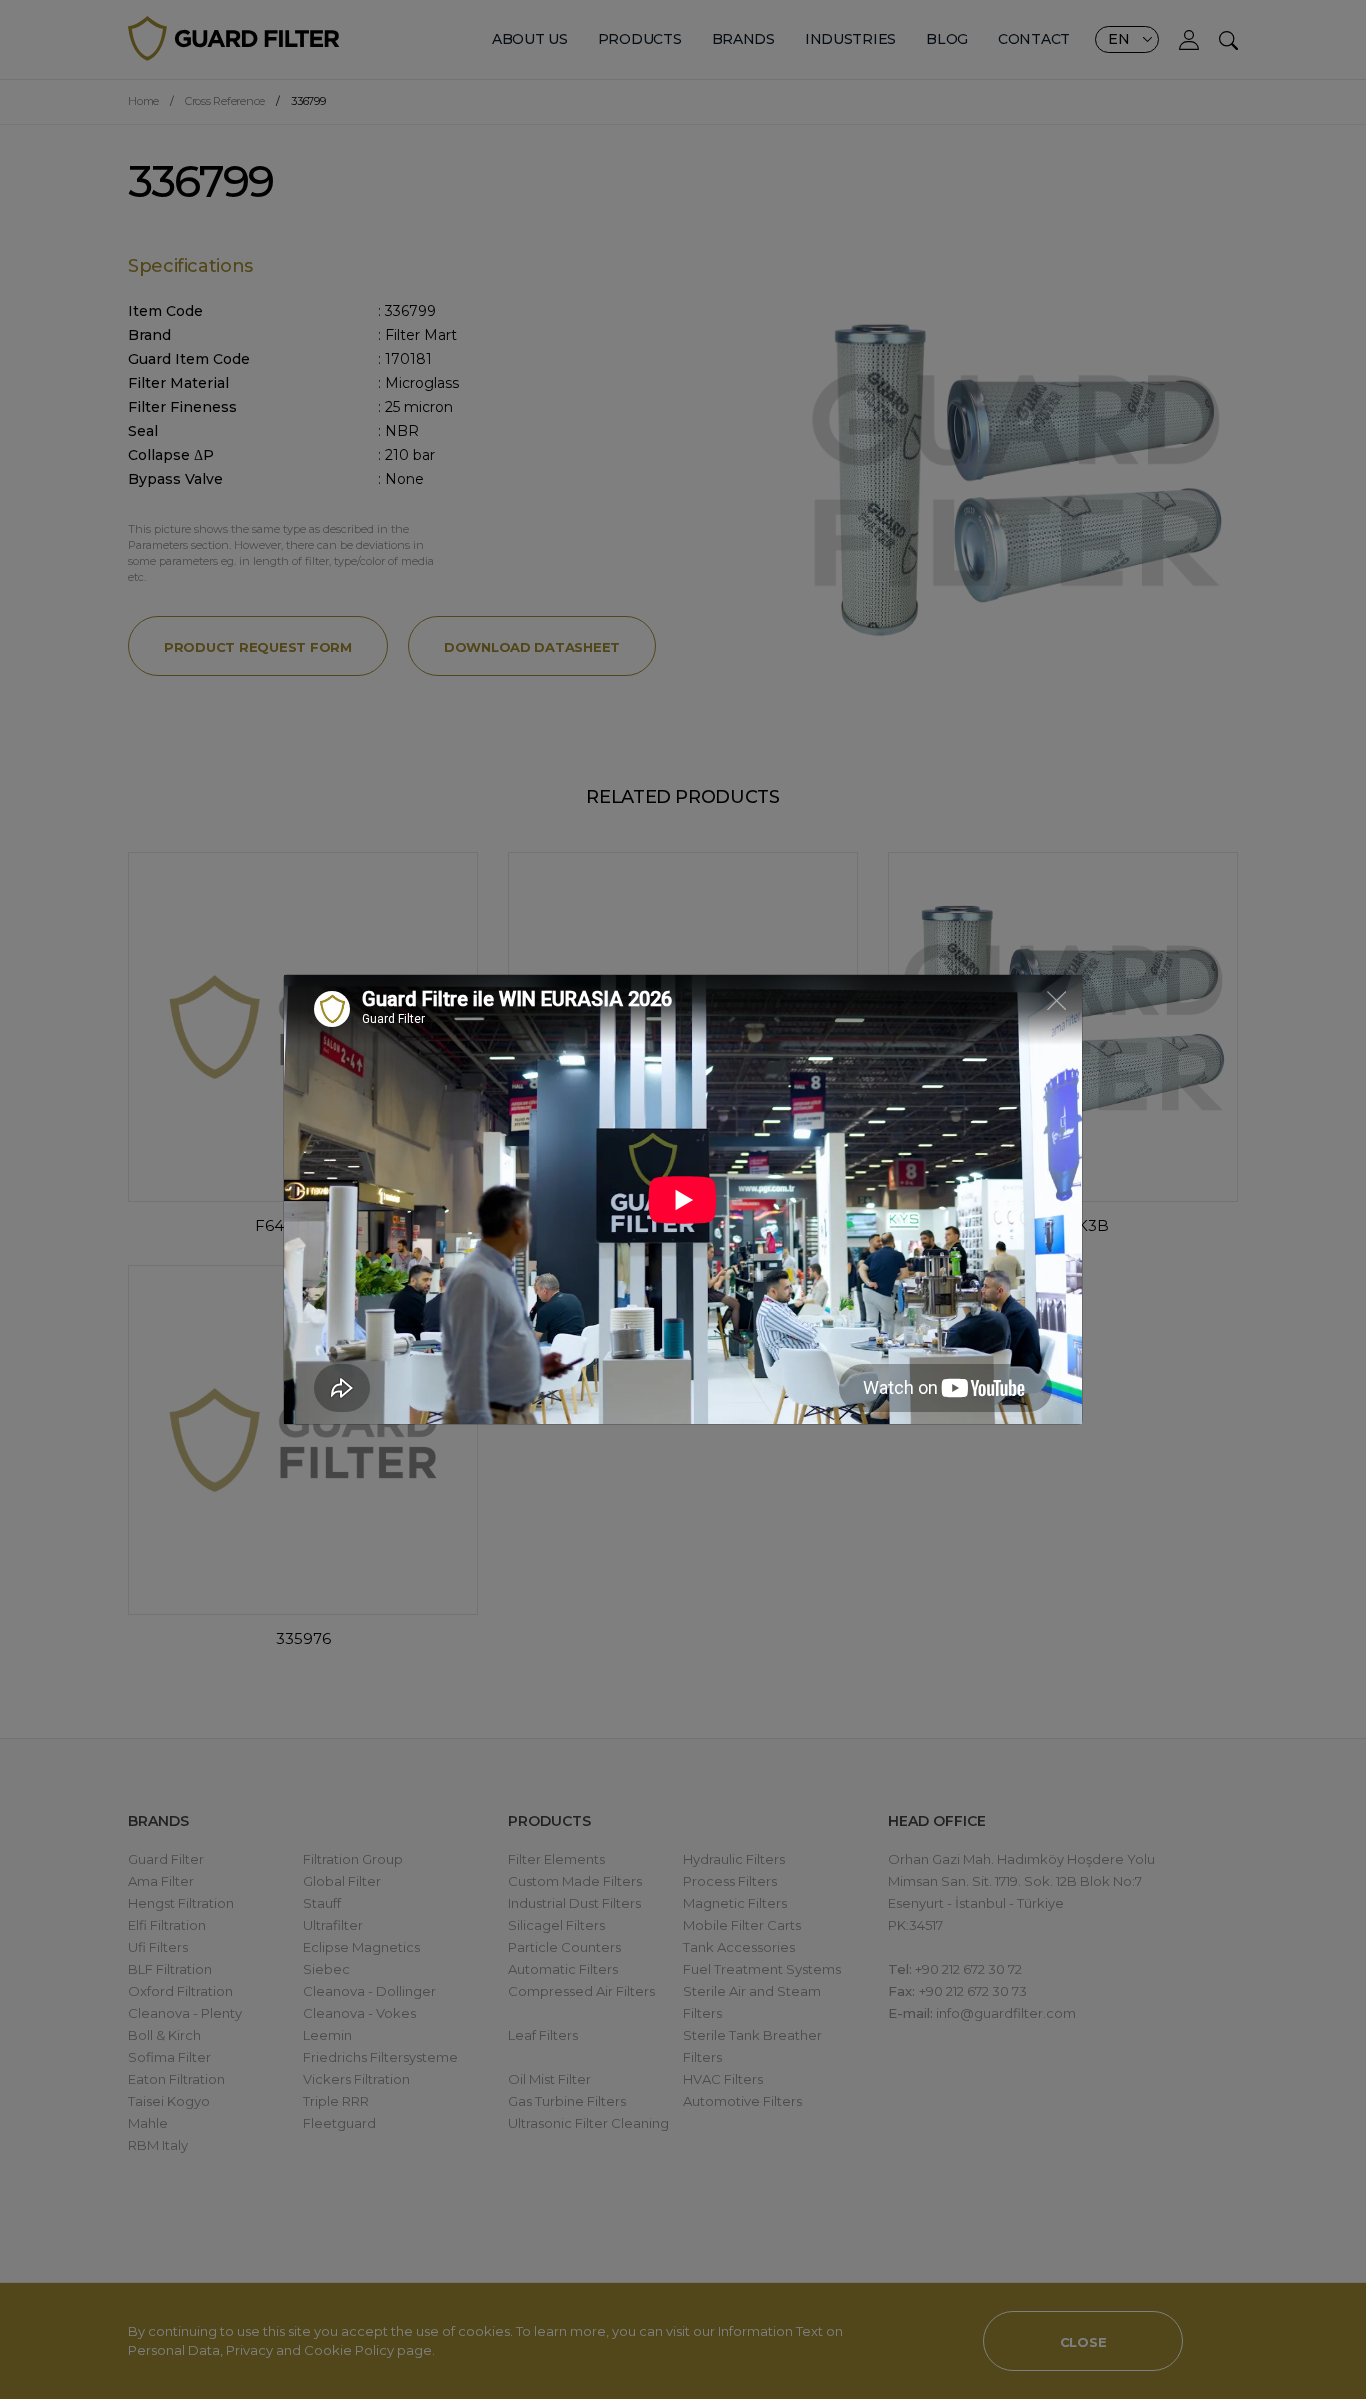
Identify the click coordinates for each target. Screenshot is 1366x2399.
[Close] (1056, 999)
